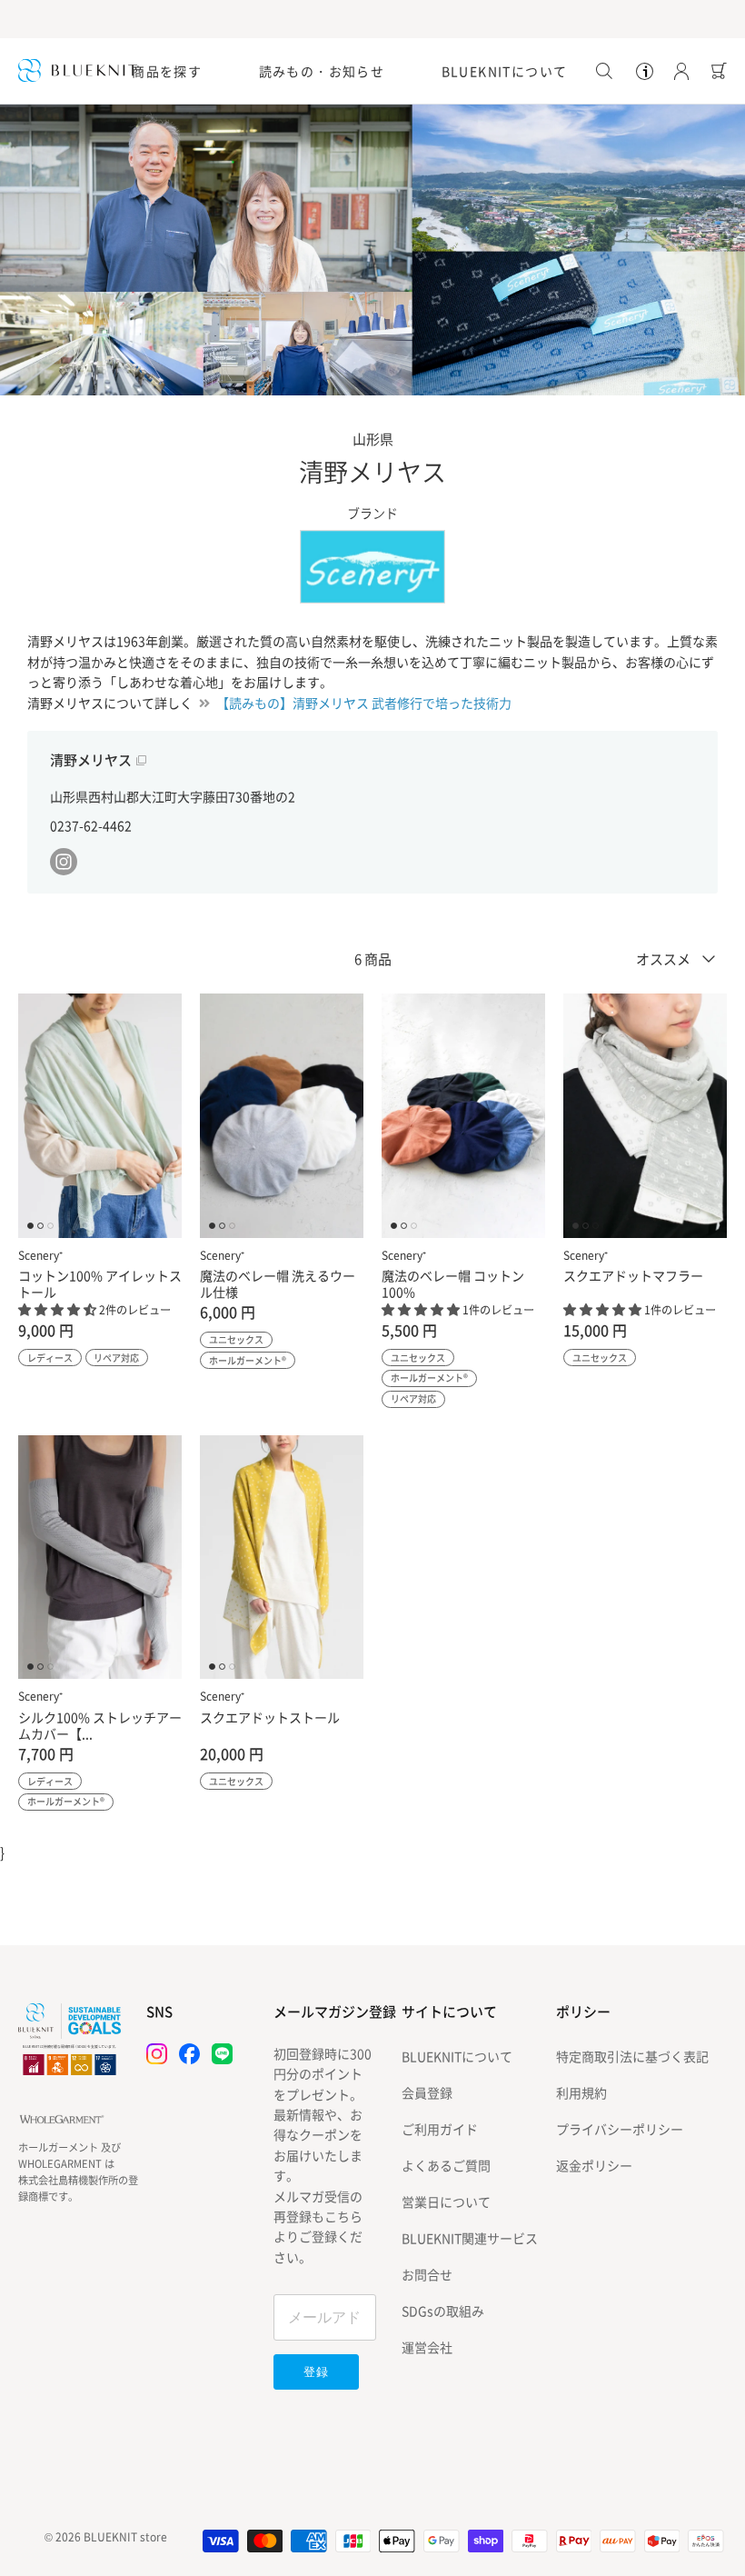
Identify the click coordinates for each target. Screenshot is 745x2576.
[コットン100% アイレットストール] (100, 1116)
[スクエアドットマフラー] (645, 1116)
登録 (316, 2372)
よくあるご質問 (446, 2165)
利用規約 (581, 2092)
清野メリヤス (91, 760)
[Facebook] (189, 2054)
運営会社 (427, 2347)
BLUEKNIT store (125, 2537)
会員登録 (427, 2092)
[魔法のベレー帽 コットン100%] (463, 1116)
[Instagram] (157, 2054)
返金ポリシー (594, 2165)
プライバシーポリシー (620, 2129)
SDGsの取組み (443, 2311)
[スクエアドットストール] (282, 1558)
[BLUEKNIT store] (78, 70)
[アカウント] (678, 71)
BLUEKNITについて (505, 71)
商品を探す (167, 71)
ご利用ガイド (440, 2129)
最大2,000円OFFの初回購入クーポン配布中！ (372, 19)
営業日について (446, 2202)
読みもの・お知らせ (322, 71)
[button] (59, 1309)
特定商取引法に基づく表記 (632, 2056)
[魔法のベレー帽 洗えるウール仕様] (282, 1116)
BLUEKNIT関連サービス (470, 2238)
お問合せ (427, 2274)
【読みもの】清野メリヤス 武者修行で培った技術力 (364, 703)
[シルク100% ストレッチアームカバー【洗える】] (100, 1558)
